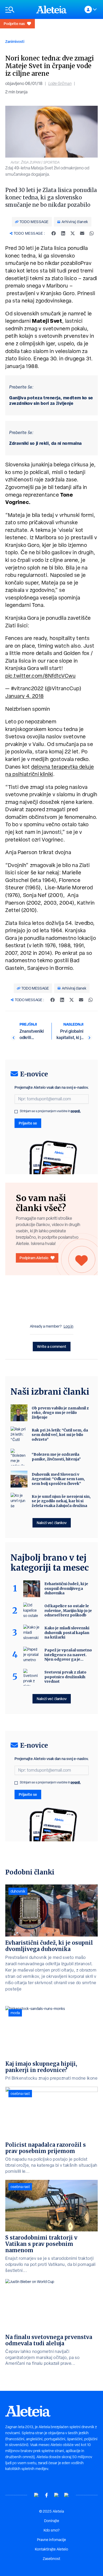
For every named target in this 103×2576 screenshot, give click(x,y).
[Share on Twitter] (73, 233)
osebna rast (20, 2094)
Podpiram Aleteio (34, 1258)
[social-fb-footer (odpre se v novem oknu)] (46, 2495)
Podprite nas (14, 24)
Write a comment (52, 1346)
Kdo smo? (51, 2530)
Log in (69, 1326)
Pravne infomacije (51, 2540)
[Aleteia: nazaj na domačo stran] (51, 9)
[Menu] (18, 10)
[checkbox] (16, 1112)
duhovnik (18, 1891)
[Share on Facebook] (54, 233)
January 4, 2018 (25, 696)
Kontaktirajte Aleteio (51, 2549)
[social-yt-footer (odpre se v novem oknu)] (36, 2495)
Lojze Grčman (60, 84)
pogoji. (76, 1111)
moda (15, 2013)
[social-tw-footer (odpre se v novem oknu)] (57, 2495)
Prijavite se (28, 1123)
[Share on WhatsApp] (92, 233)
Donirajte (52, 2521)
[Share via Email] (82, 233)
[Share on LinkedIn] (63, 233)
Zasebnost (51, 2559)
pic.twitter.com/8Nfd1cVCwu (40, 676)
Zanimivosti (15, 41)
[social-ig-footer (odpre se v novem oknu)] (67, 2495)
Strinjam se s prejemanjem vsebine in (50, 1111)
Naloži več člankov (52, 1523)
